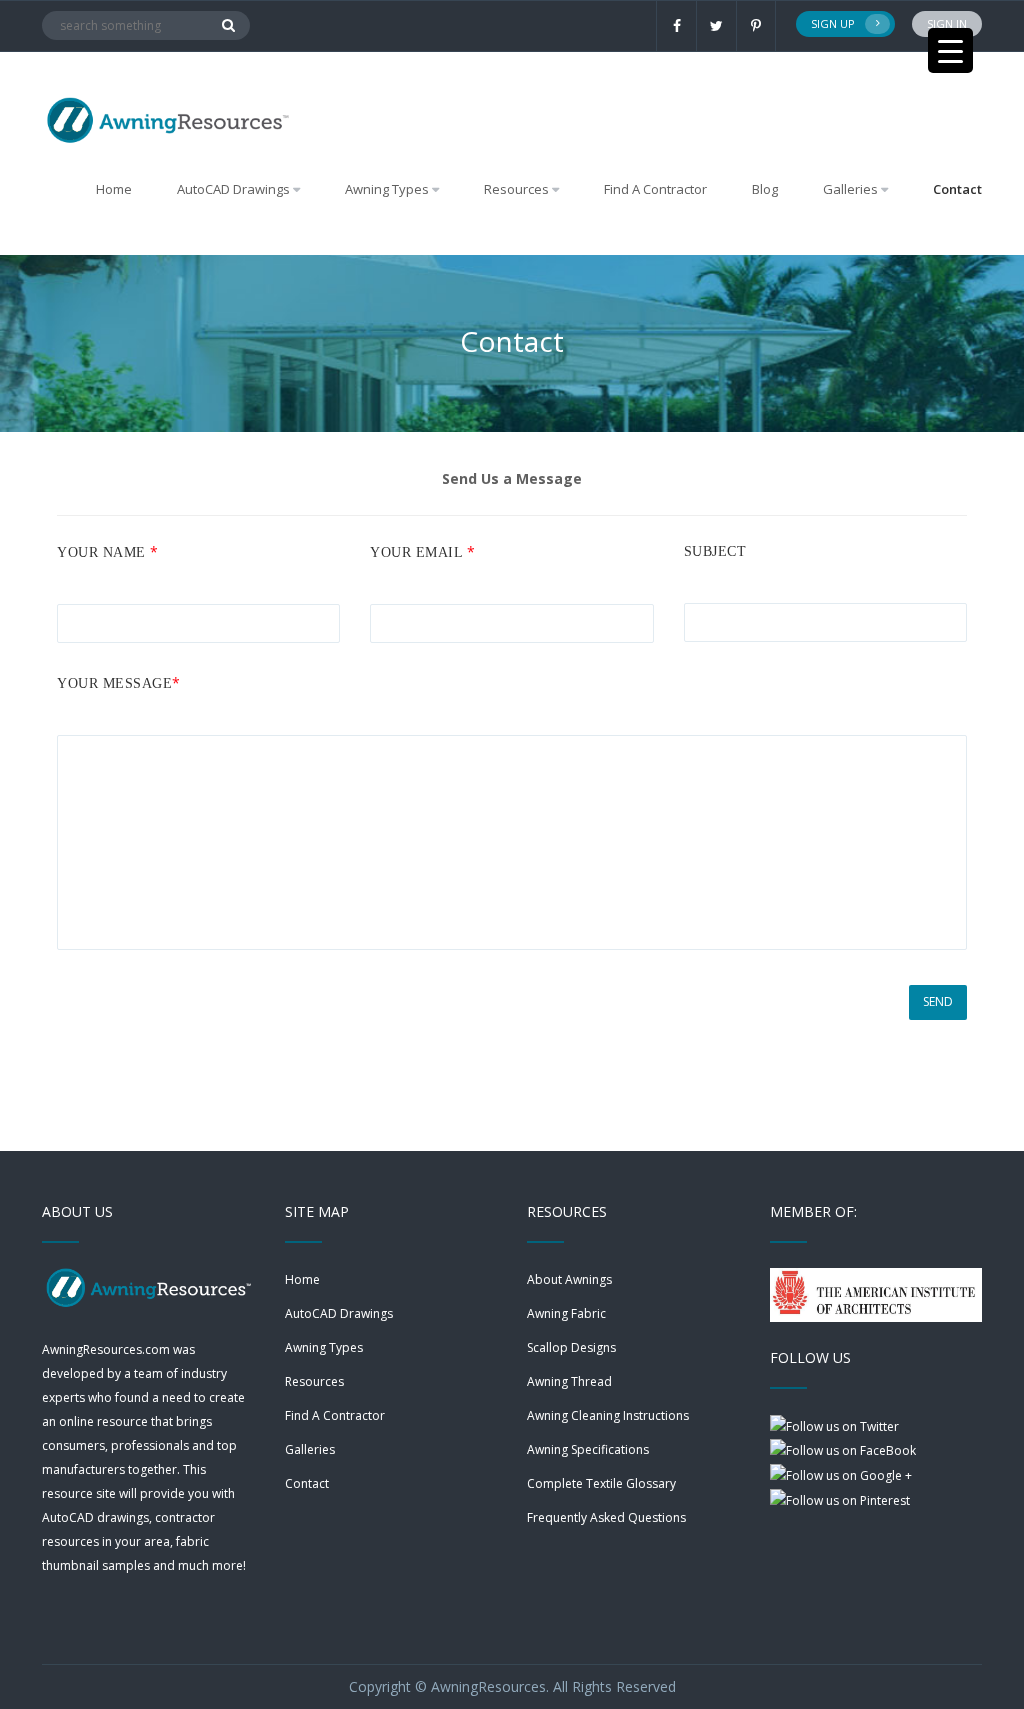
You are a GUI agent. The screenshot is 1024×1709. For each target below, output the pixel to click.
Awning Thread (569, 1381)
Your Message (119, 682)
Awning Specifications (588, 1449)
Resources (314, 1381)
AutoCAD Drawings (339, 1313)
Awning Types (324, 1347)
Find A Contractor (655, 189)
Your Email (422, 551)
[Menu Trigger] (950, 50)
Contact (957, 189)
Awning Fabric (566, 1313)
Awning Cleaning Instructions (608, 1415)
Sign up (833, 23)
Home (114, 189)
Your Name (108, 551)
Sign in (947, 23)
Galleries (850, 189)
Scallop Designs (571, 1347)
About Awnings (569, 1279)
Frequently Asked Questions (606, 1517)
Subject (715, 551)
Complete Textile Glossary (601, 1483)
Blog (765, 189)
